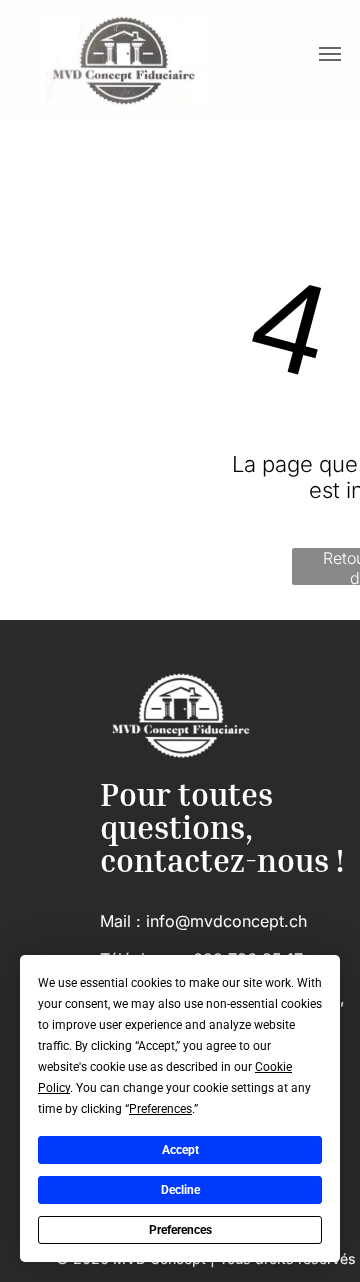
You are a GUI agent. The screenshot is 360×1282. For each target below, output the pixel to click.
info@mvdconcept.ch (226, 921)
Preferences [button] (160, 1109)
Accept (180, 1150)
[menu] (330, 54)
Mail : (120, 921)
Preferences (180, 1230)
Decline (180, 1190)
